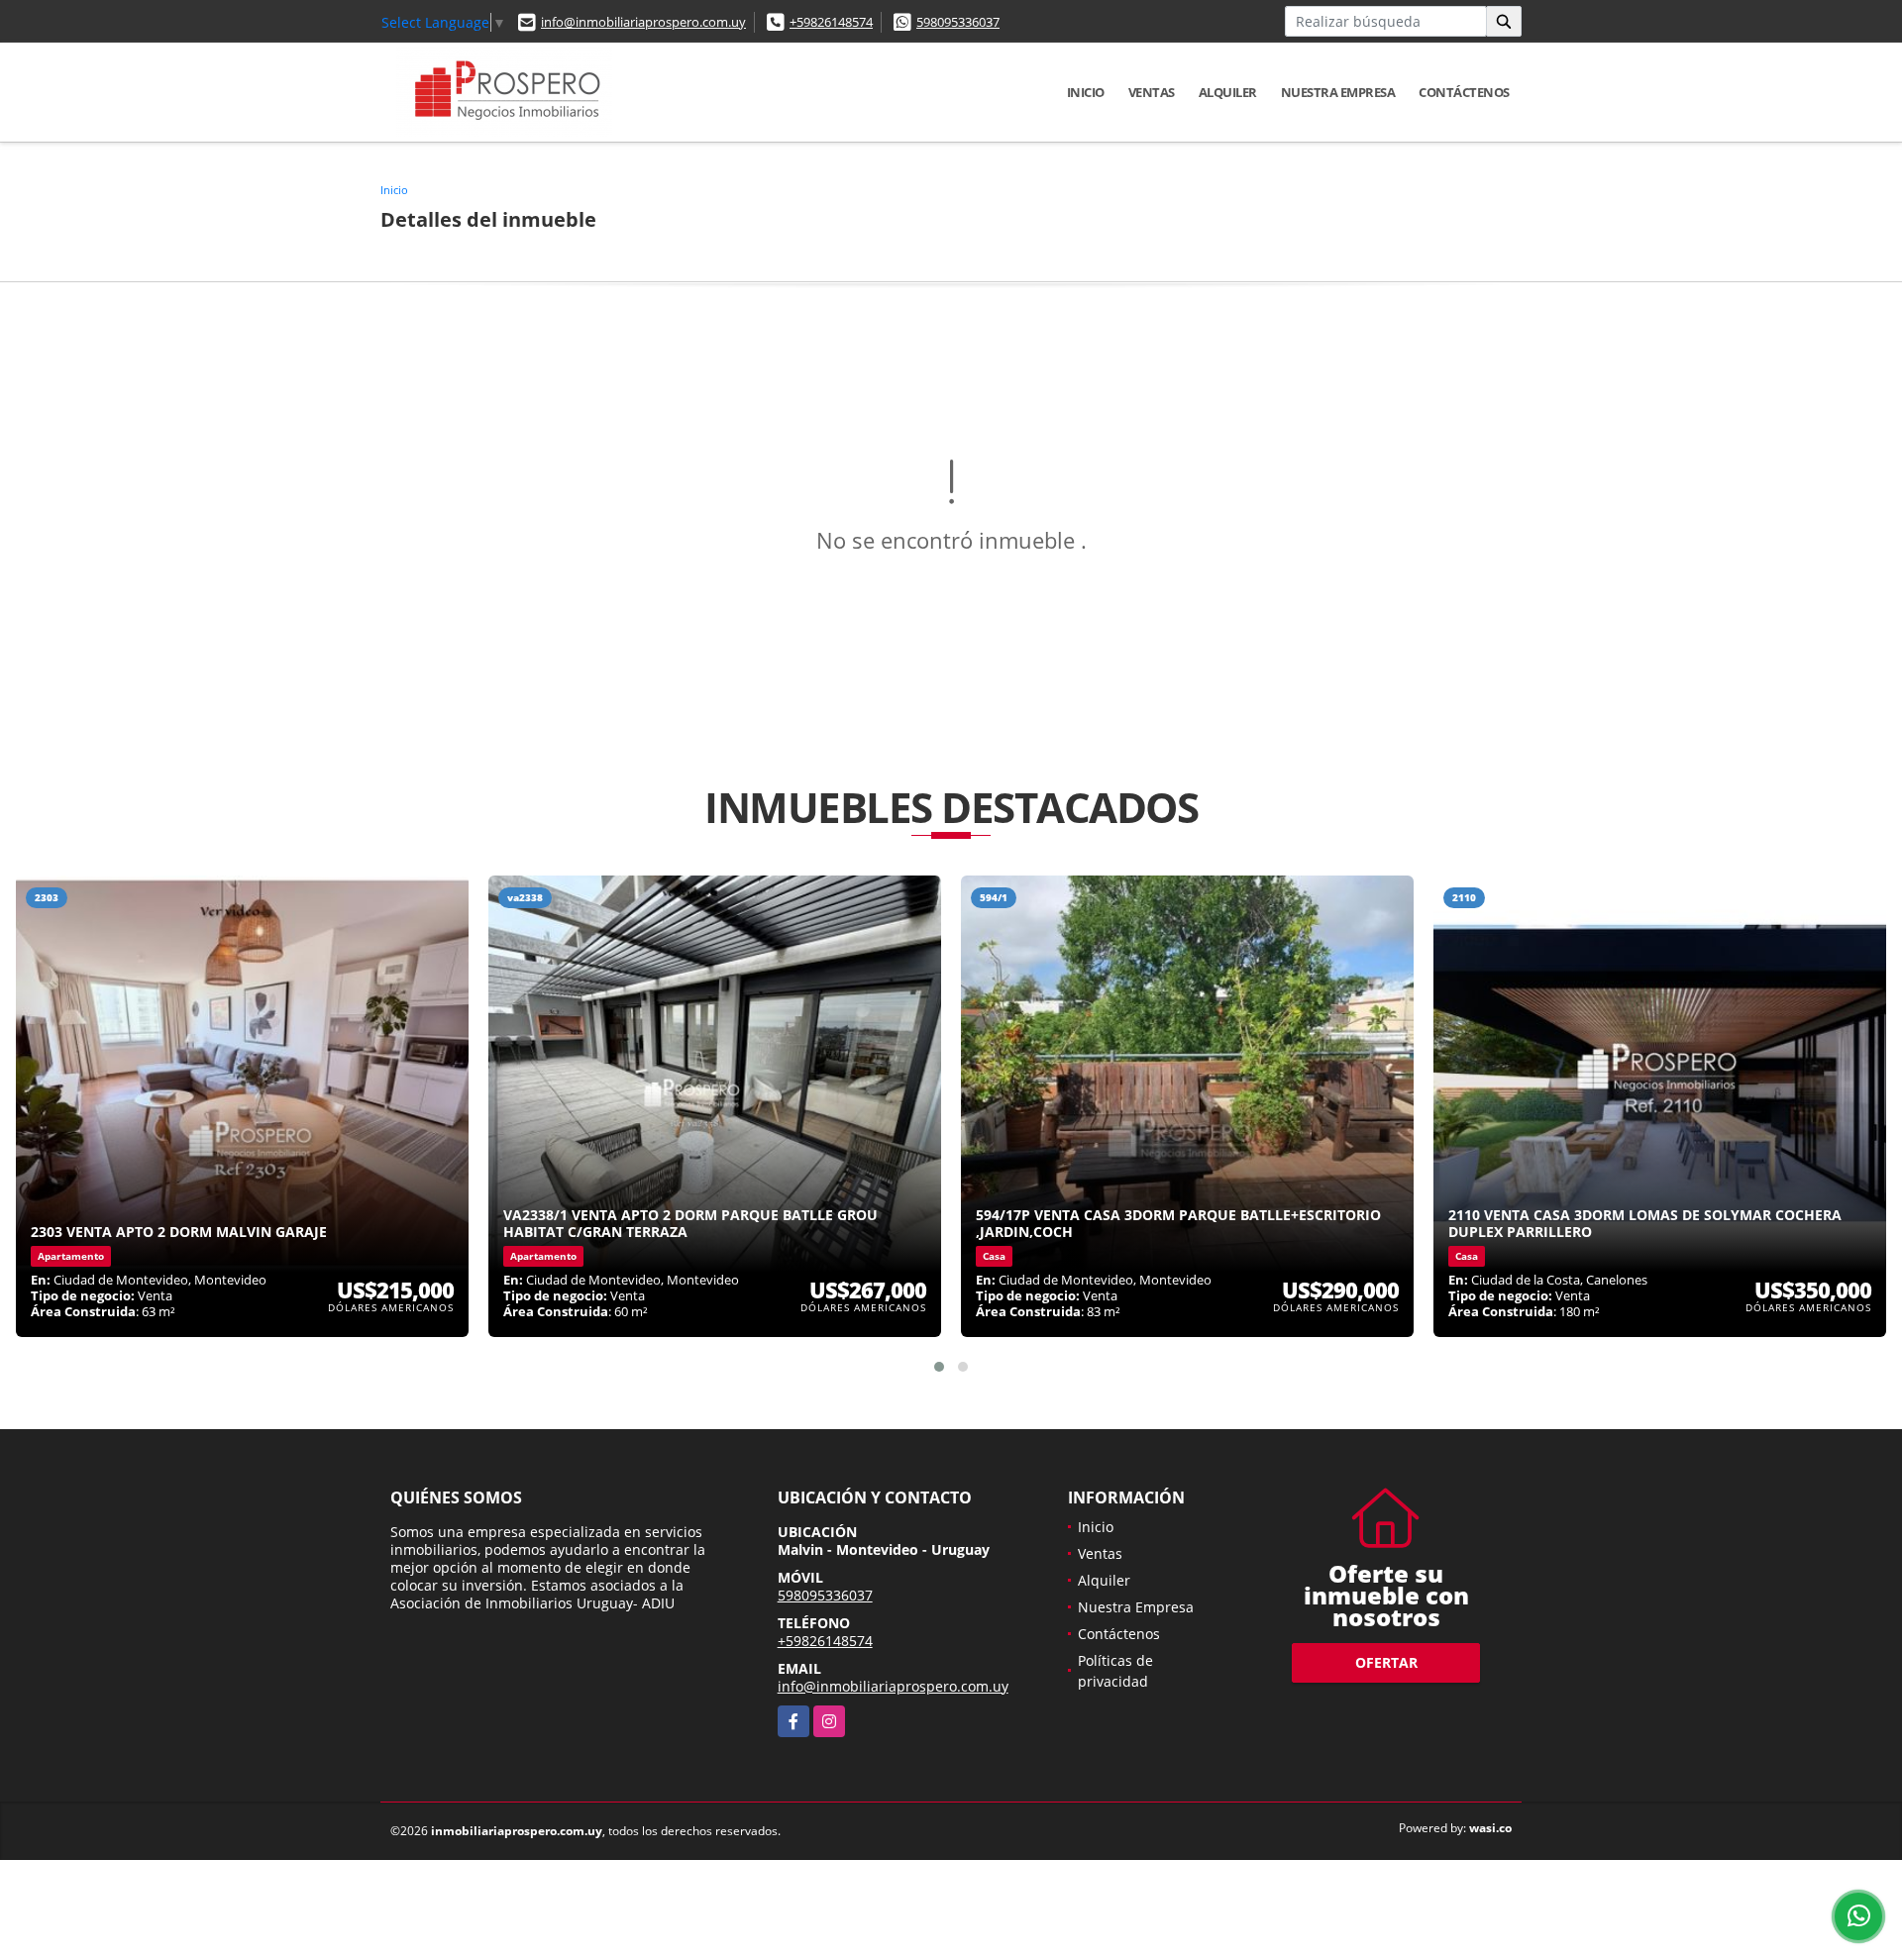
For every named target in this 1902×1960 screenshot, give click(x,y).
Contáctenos (1464, 92)
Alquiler (1228, 92)
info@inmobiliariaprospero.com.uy (643, 22)
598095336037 (958, 22)
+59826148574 (831, 22)
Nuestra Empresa (1338, 92)
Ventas (1152, 92)
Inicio (1086, 92)
